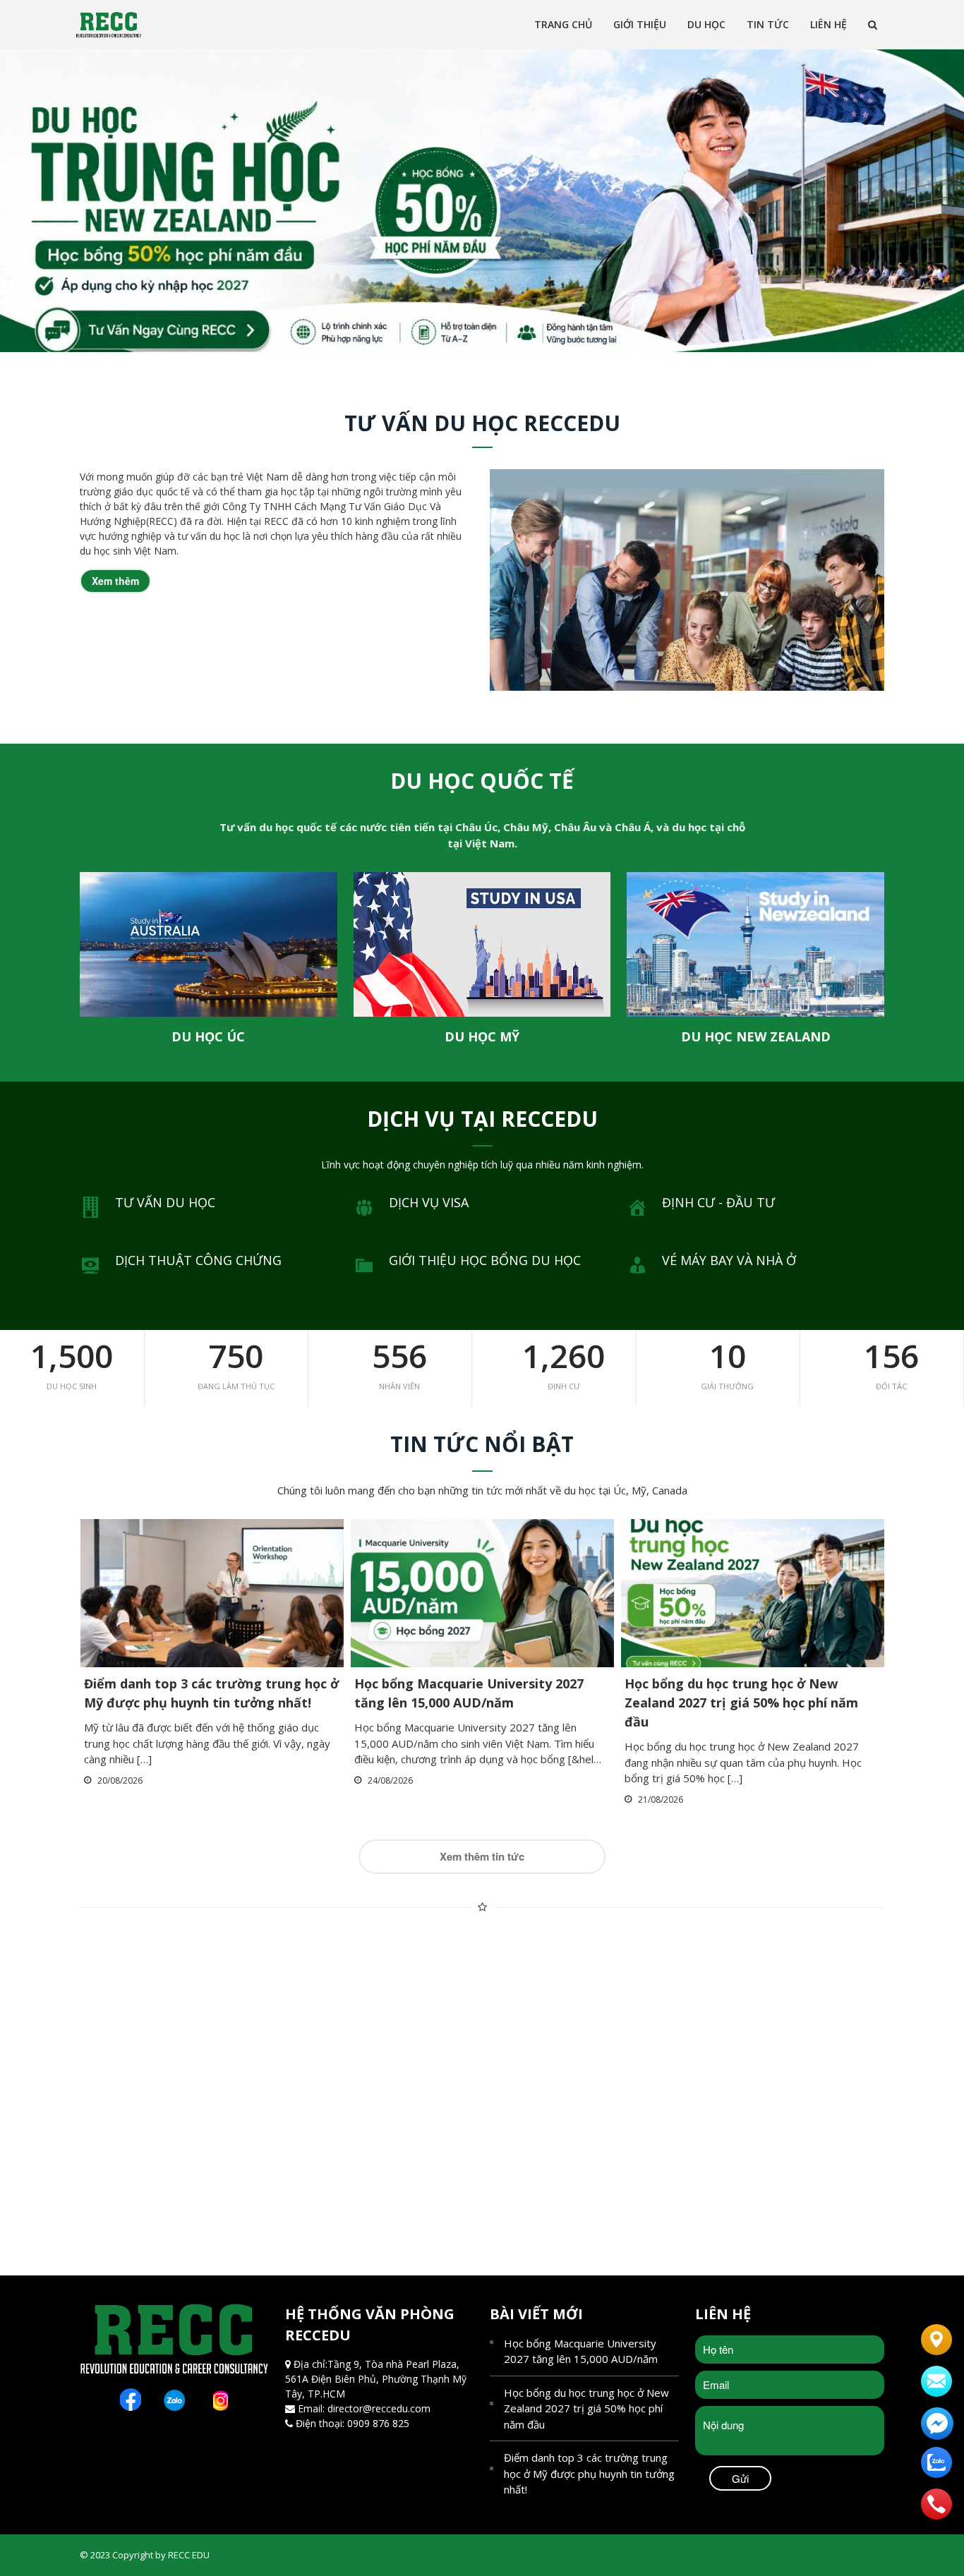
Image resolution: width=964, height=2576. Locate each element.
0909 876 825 (378, 2423)
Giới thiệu (640, 24)
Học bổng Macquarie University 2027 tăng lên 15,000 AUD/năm (581, 2351)
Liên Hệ (829, 24)
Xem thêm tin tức (482, 1856)
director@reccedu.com (379, 2408)
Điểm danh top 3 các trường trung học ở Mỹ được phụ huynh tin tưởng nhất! (589, 2473)
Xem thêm (115, 581)
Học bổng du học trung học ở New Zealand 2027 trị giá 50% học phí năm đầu (741, 1703)
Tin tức (768, 24)
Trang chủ (563, 24)
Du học (706, 24)
